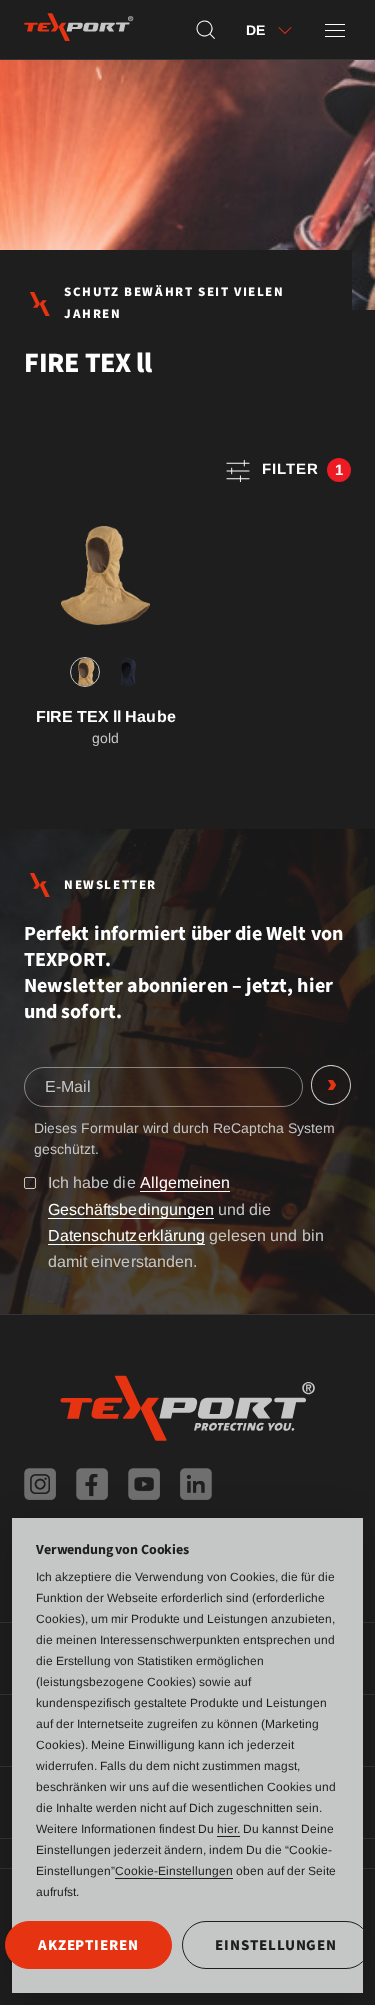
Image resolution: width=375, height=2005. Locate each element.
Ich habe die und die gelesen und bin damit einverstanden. (186, 1221)
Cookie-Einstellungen (174, 1871)
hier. (228, 1829)
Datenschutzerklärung (126, 1235)
